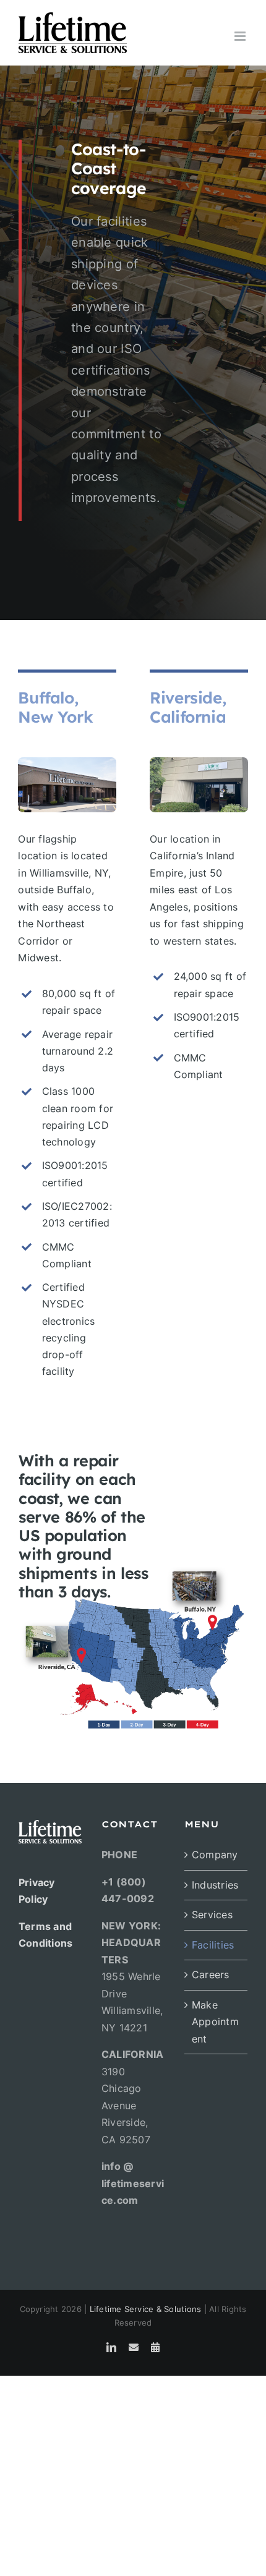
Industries (215, 1885)
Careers (211, 1975)
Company (215, 1855)
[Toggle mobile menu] (241, 36)
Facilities (213, 1945)
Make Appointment (215, 2022)
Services (212, 1915)
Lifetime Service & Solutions (146, 2309)
